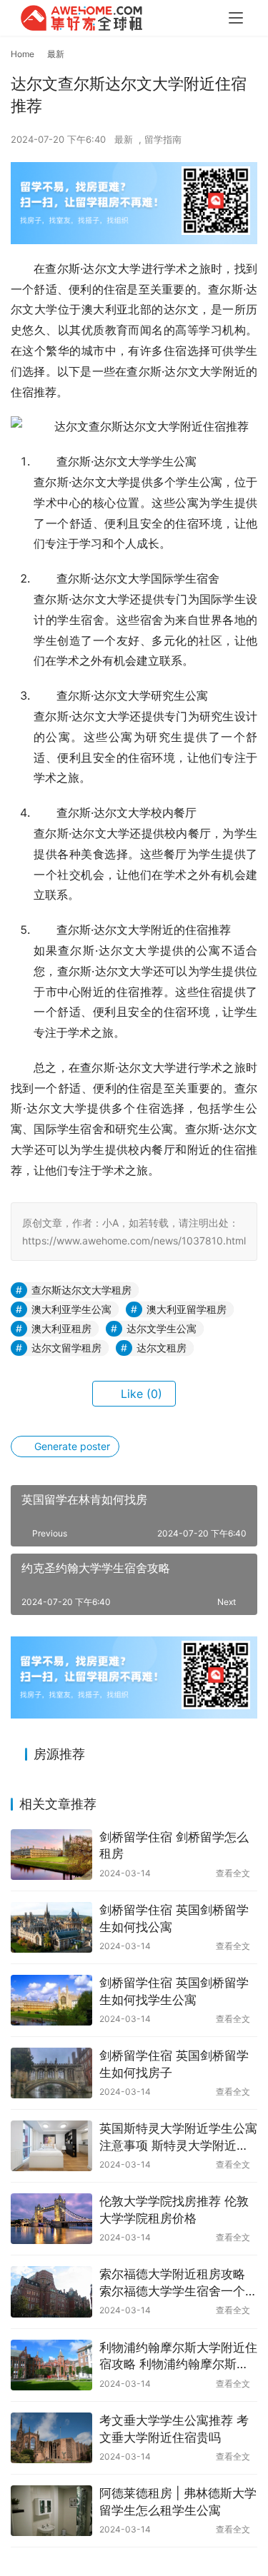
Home (23, 54)
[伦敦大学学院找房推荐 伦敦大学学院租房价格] (51, 2219)
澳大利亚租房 (61, 1328)
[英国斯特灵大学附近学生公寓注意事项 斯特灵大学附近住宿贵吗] (51, 2146)
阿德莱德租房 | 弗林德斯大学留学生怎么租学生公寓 (178, 2502)
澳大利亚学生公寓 (71, 1309)
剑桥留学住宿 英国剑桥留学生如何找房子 (174, 2064)
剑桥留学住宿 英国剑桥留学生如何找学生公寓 (174, 1991)
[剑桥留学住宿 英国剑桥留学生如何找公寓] (51, 1927)
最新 (124, 139)
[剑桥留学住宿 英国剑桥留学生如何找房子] (51, 2073)
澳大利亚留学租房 (187, 1309)
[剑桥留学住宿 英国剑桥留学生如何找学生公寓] (51, 2000)
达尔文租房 (162, 1348)
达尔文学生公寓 (162, 1328)
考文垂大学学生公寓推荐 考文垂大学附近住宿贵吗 (174, 2429)
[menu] (236, 18)
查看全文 (233, 1873)
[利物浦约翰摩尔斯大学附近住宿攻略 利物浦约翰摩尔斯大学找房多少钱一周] (51, 2365)
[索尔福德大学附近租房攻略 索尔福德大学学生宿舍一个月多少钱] (51, 2291)
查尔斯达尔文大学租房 (81, 1290)
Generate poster (71, 1446)
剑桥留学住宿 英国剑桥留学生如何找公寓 (174, 1918)
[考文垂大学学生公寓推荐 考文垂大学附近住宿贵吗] (51, 2438)
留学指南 (163, 139)
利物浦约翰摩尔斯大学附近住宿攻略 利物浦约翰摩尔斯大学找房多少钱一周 (178, 2357)
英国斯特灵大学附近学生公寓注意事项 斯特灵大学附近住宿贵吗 (178, 2138)
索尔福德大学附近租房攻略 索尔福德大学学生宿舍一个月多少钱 (178, 2284)
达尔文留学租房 (66, 1348)
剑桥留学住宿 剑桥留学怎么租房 (174, 1846)
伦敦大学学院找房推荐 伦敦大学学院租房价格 (174, 2210)
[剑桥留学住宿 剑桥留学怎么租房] (51, 1855)
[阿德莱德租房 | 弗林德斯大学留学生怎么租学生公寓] (51, 2511)
